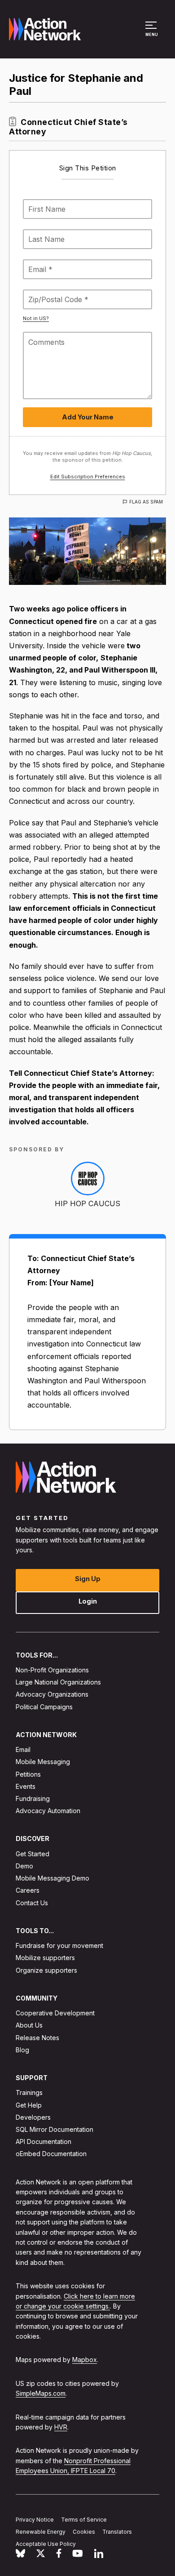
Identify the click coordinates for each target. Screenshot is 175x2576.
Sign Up (88, 1578)
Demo (24, 1866)
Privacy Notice (35, 2520)
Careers (28, 1890)
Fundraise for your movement (59, 1945)
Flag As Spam (146, 502)
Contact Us (32, 1902)
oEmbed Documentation (51, 2154)
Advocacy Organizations (52, 1694)
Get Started (33, 1853)
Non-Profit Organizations (52, 1670)
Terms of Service (84, 2520)
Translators (117, 2532)
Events (26, 1786)
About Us (29, 2025)
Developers (33, 2117)
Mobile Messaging (43, 1762)
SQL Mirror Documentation (55, 2129)
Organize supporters (46, 1970)
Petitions (28, 1774)
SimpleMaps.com (41, 2393)
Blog (22, 2049)
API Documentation (44, 2141)
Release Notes (37, 2037)
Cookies (84, 2532)
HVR (61, 2427)
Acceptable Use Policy (46, 2543)
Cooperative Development (55, 2013)
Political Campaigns (44, 1706)
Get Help (29, 2105)
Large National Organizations (58, 1682)
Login (88, 1601)
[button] (152, 33)
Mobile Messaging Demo (52, 1878)
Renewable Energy (41, 2532)
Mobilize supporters (45, 1958)
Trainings (29, 2092)
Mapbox (85, 2360)
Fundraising (33, 1798)
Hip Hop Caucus (87, 1203)
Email (23, 1749)
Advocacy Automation (48, 1811)
